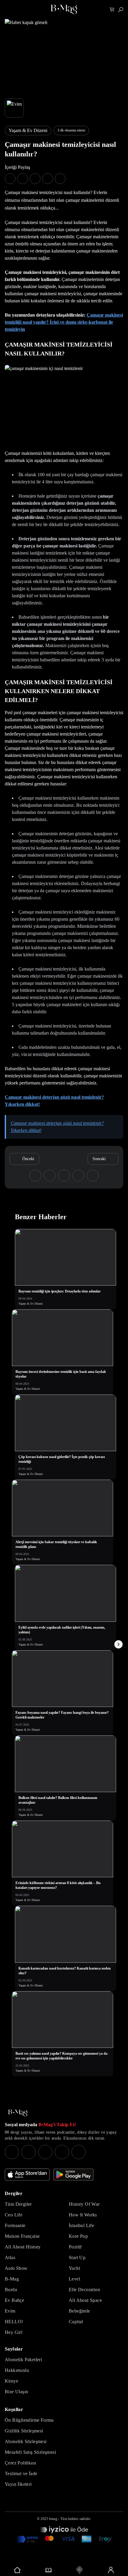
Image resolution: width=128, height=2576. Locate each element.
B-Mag (12, 2279)
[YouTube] (29, 2152)
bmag (53, 2519)
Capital (76, 2322)
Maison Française (22, 2236)
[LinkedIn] (62, 2152)
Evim (10, 2311)
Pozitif (75, 2247)
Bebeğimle (79, 2311)
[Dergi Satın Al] (49, 2570)
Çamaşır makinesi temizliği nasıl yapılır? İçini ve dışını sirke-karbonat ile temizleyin (64, 322)
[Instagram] (12, 2152)
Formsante (15, 2225)
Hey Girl (14, 2332)
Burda (11, 2290)
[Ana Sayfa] (18, 2113)
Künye (11, 2381)
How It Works (83, 2215)
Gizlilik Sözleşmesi (24, 2431)
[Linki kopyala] (60, 179)
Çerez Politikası (20, 2463)
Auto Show (16, 2268)
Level (74, 2279)
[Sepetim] (112, 10)
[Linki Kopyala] (93, 1176)
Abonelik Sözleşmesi (26, 2441)
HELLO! (14, 2322)
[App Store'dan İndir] (27, 2175)
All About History (23, 2247)
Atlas (10, 2257)
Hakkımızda (17, 2370)
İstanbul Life (81, 2225)
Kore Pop (78, 2236)
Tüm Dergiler (18, 2204)
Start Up (77, 2257)
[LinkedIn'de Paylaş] (48, 179)
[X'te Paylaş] (23, 179)
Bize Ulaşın (16, 2392)
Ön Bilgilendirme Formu (29, 2420)
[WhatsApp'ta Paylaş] (35, 179)
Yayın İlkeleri (18, 2484)
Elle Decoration (84, 2290)
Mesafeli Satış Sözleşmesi (30, 2452)
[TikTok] (79, 2152)
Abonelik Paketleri (23, 2360)
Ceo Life (14, 2215)
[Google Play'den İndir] (73, 2175)
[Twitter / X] (45, 2152)
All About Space (85, 2300)
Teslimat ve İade (21, 2473)
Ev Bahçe (14, 2300)
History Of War (84, 2204)
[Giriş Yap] (111, 2570)
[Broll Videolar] (80, 2570)
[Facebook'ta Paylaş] (10, 179)
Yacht (74, 2268)
